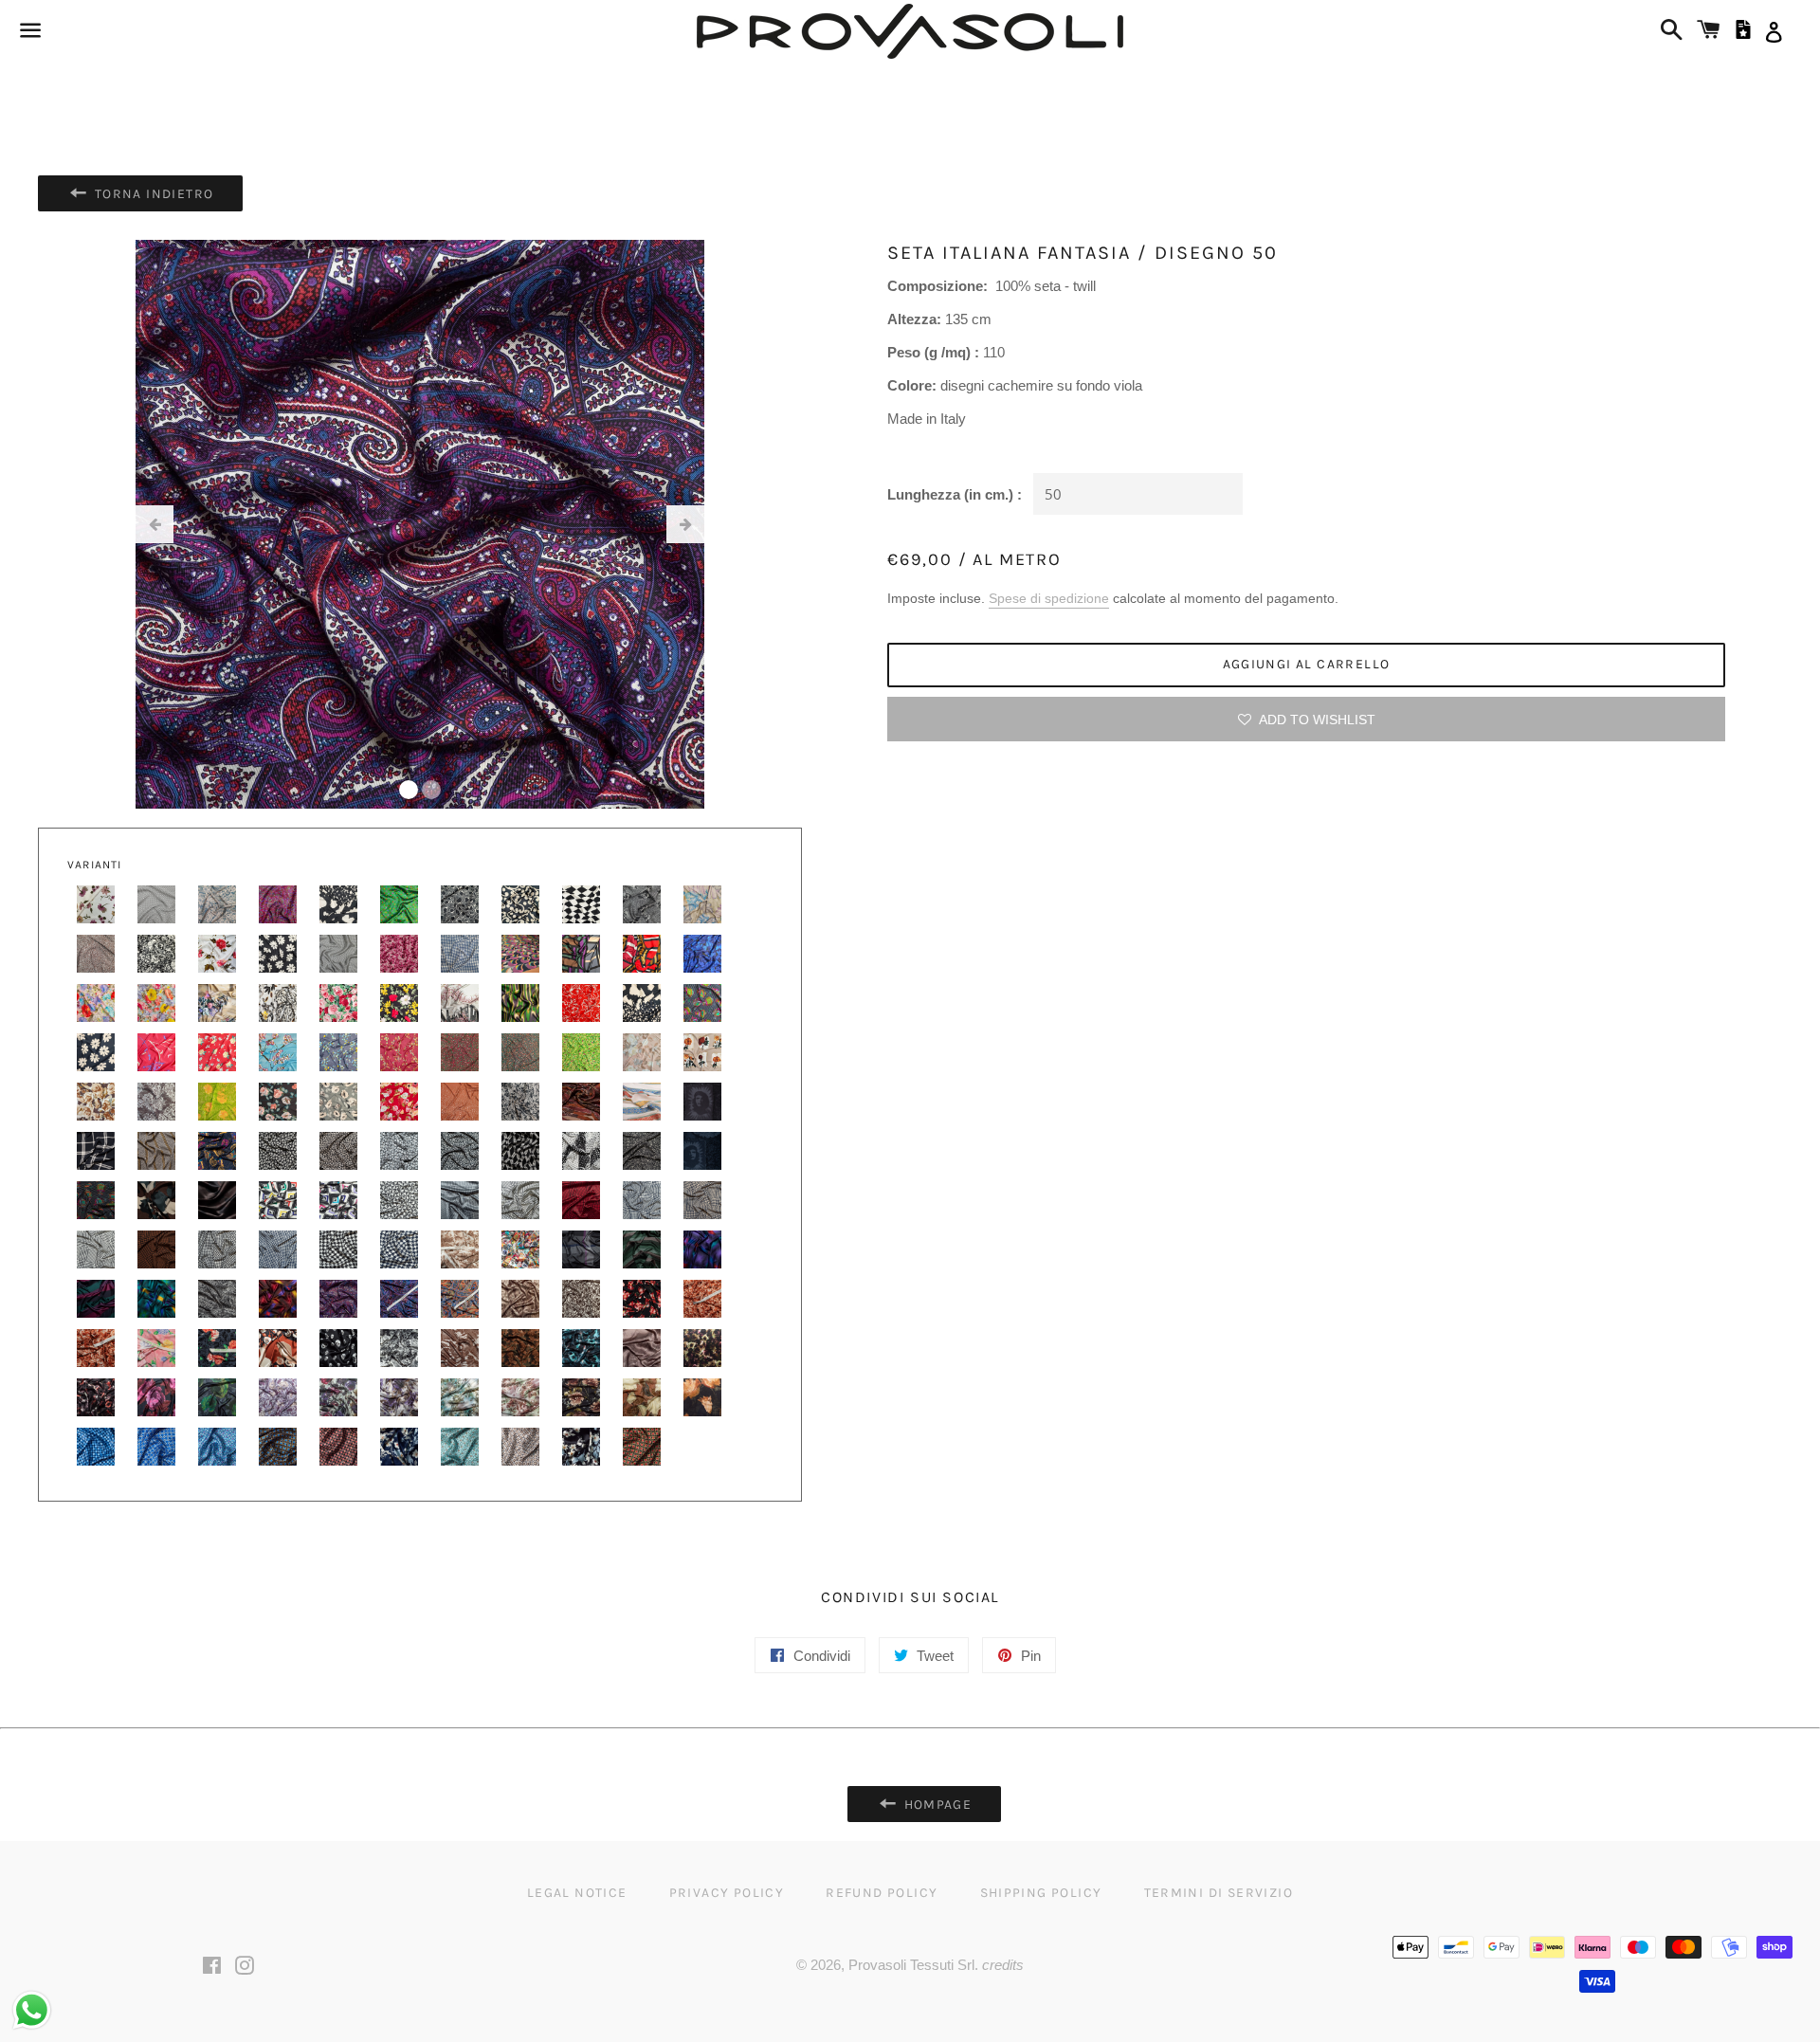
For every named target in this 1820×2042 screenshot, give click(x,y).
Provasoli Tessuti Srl (911, 1965)
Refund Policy (882, 1893)
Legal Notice (577, 1893)
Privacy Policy (727, 1893)
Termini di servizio (1219, 1893)
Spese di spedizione (1049, 598)
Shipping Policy (1041, 1893)
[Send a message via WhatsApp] (32, 2010)
